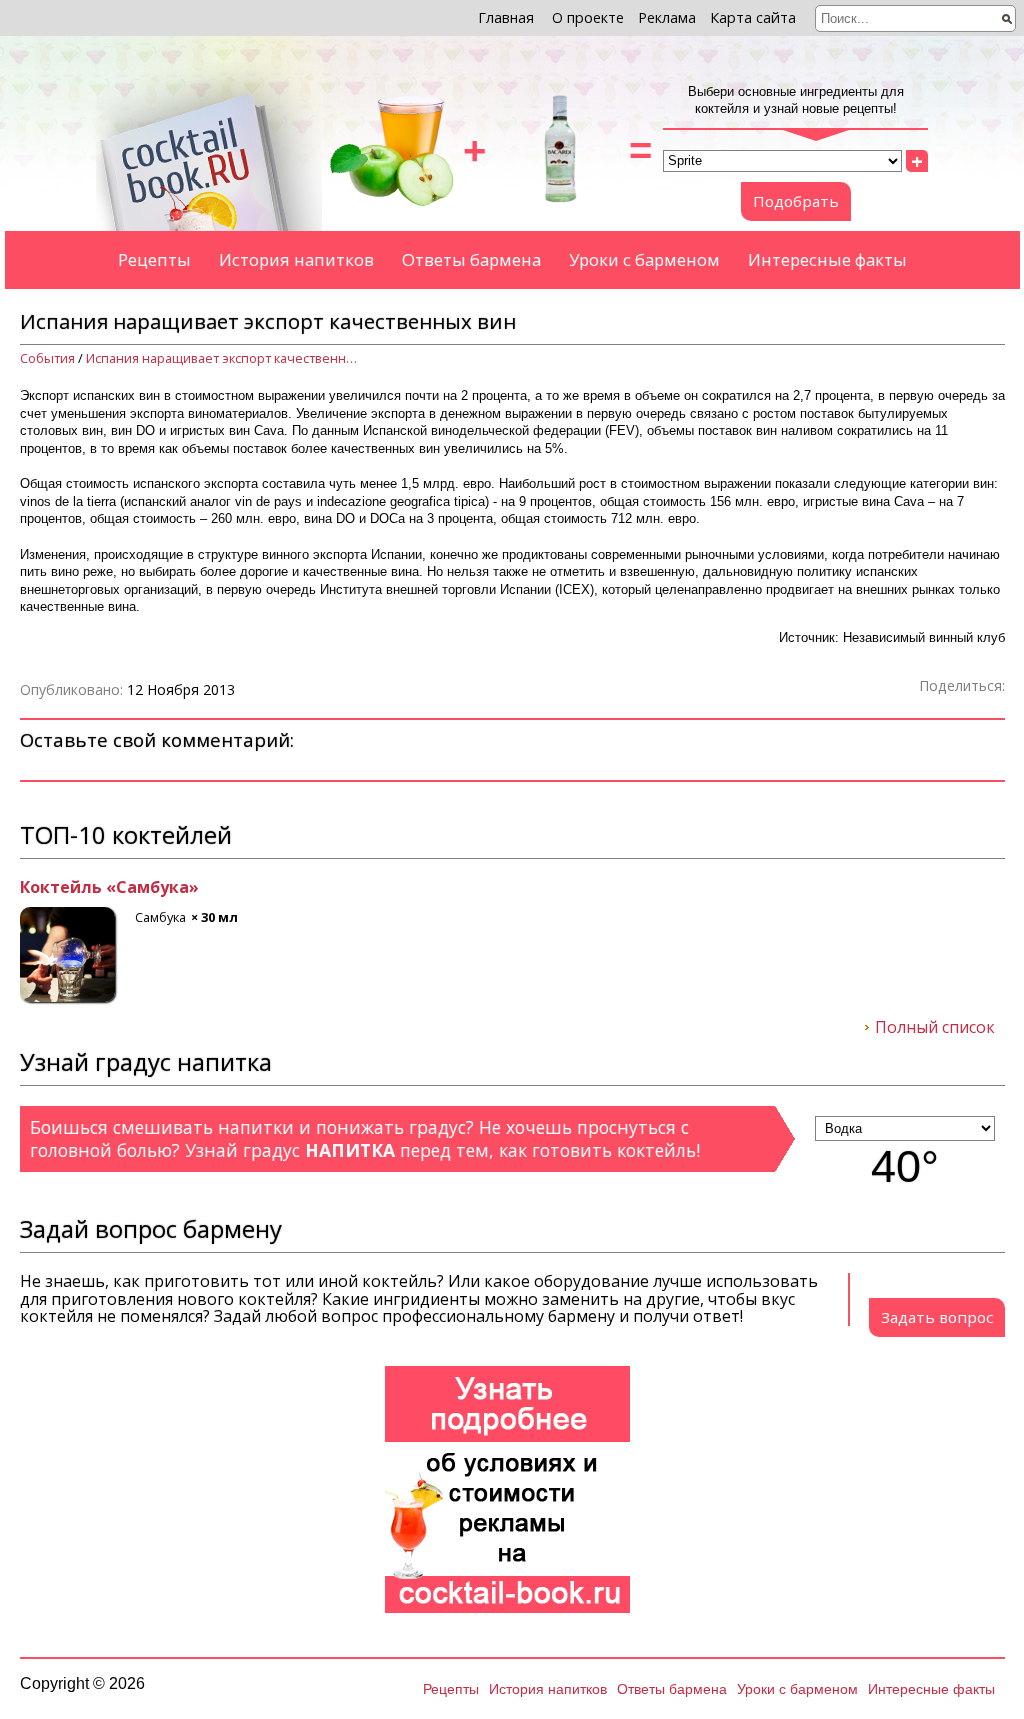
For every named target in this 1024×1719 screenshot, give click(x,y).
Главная (506, 17)
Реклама (667, 17)
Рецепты (154, 259)
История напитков (296, 259)
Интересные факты (827, 259)
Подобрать (796, 201)
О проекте (588, 17)
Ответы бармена (471, 259)
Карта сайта (753, 17)
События (47, 358)
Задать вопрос (937, 1317)
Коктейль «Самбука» (109, 888)
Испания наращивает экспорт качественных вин (226, 358)
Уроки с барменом (644, 259)
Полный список (935, 1028)
